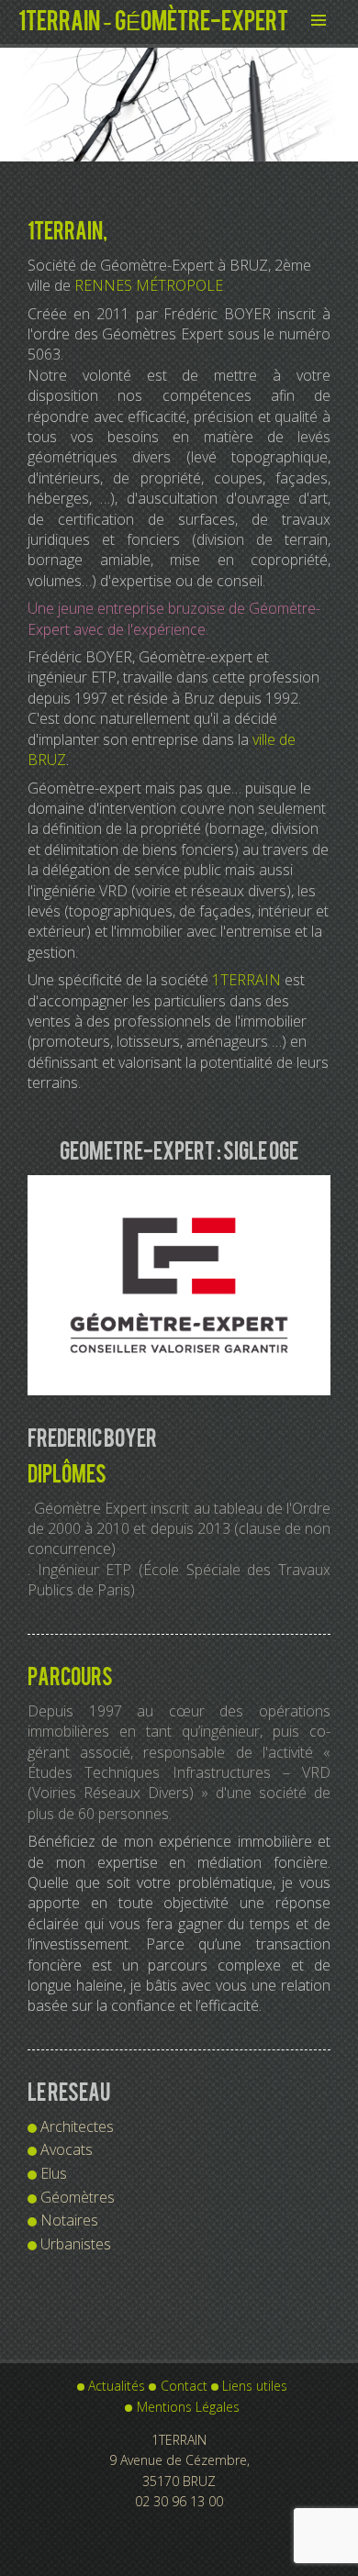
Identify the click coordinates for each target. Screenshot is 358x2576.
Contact (184, 2386)
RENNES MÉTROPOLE (149, 285)
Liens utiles (255, 2386)
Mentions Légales (188, 2407)
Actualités (117, 2386)
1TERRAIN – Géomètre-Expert (153, 22)
